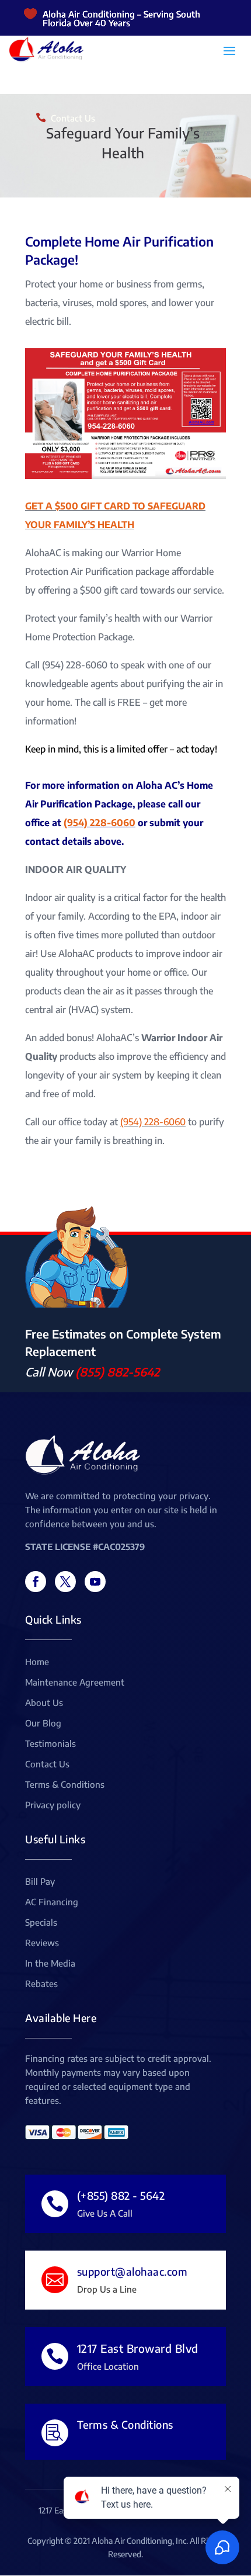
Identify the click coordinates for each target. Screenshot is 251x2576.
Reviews (42, 1943)
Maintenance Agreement (75, 1683)
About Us (44, 1703)
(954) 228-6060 (100, 823)
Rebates (41, 1984)
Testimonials (50, 1744)
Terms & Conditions (65, 1785)
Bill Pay (40, 1882)
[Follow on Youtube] (95, 1582)
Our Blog (43, 1724)
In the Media (50, 1964)
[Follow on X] (65, 1582)
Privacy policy (53, 1805)
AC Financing (52, 1902)
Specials (41, 1923)
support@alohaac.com (133, 2271)
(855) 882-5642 (117, 1372)
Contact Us (73, 118)
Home (37, 1662)
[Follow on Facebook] (36, 1582)
